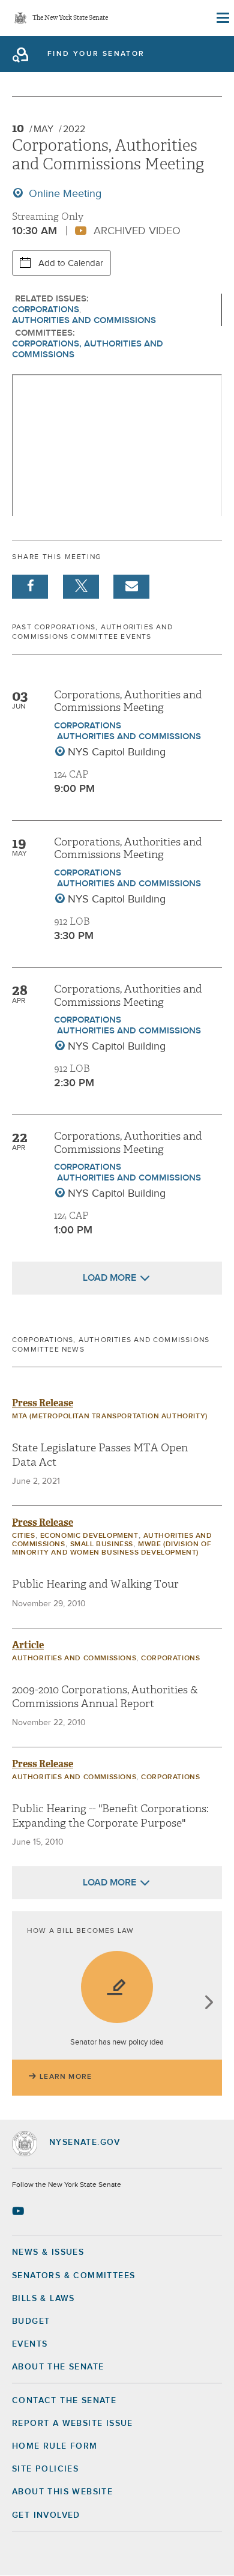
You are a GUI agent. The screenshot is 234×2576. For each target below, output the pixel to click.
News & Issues (48, 2252)
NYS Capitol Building (117, 752)
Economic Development (89, 1536)
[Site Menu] (222, 18)
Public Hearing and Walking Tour (95, 1584)
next (208, 2003)
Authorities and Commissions (84, 320)
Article (28, 1645)
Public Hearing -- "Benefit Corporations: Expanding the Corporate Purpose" (110, 1816)
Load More (109, 1278)
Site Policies (45, 2469)
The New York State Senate (70, 18)
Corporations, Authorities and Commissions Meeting (128, 702)
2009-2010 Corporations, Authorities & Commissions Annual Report (105, 1697)
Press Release (43, 1403)
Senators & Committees (73, 2276)
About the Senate (58, 2367)
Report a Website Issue (73, 2423)
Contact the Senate (64, 2401)
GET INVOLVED (46, 2515)
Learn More (66, 2077)
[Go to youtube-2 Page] (19, 2211)
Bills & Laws (43, 2299)
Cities (24, 1536)
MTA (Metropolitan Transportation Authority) (110, 1416)
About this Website (62, 2492)
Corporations (46, 310)
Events (30, 2344)
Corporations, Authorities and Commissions (88, 349)
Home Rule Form (55, 2446)
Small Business (102, 1544)
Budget (31, 2321)
